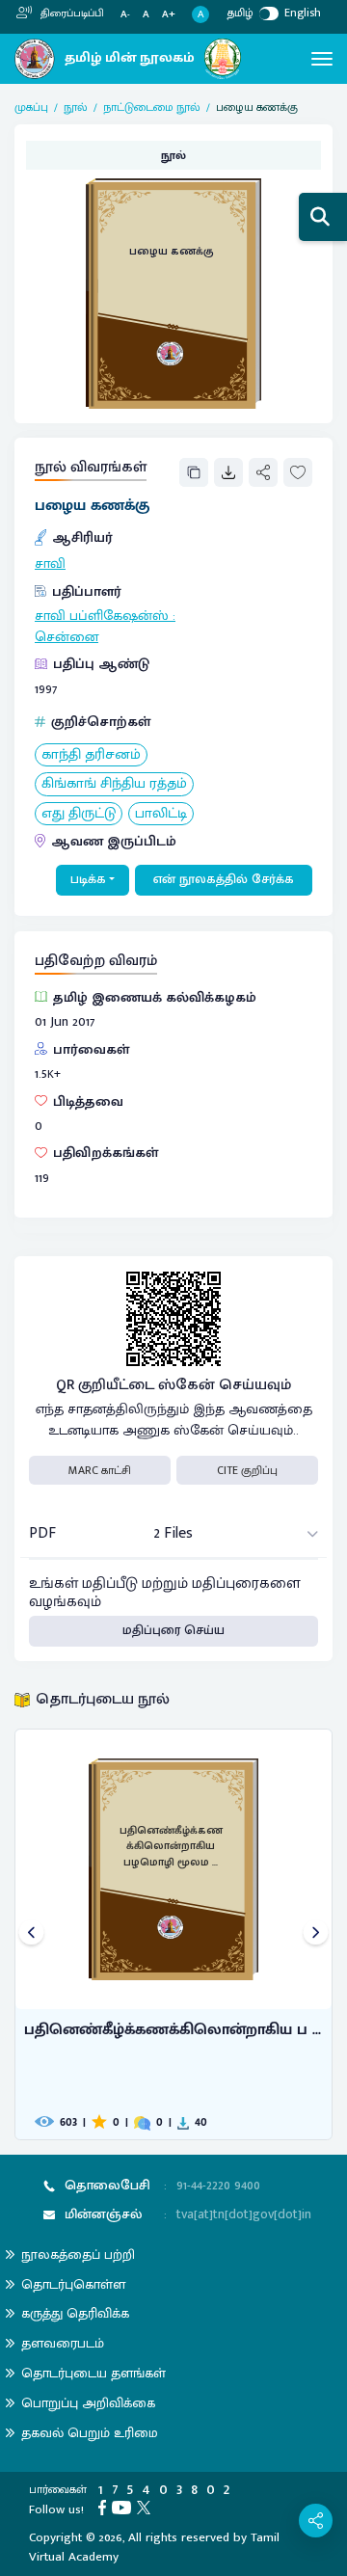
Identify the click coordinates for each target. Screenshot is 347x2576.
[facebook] (105, 2507)
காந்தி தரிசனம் (91, 755)
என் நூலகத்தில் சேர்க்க (224, 879)
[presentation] (31, 1934)
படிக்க (88, 879)
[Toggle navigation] (322, 59)
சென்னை (67, 637)
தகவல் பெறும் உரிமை (90, 2433)
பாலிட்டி (161, 814)
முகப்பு (31, 107)
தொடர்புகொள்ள (73, 2284)
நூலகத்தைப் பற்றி (78, 2254)
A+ (169, 15)
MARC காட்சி (100, 1470)
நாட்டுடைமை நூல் (152, 107)
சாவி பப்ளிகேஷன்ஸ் (102, 616)
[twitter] (147, 2507)
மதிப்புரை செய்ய (173, 1630)
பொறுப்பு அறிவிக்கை (88, 2403)
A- (125, 15)
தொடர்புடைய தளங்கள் (93, 2373)
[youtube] (124, 2507)
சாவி (50, 564)
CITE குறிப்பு (247, 1470)
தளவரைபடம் (63, 2343)
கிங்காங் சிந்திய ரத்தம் (114, 784)
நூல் (76, 107)
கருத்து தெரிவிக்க (75, 2313)
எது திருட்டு (79, 814)
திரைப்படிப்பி (71, 13)
